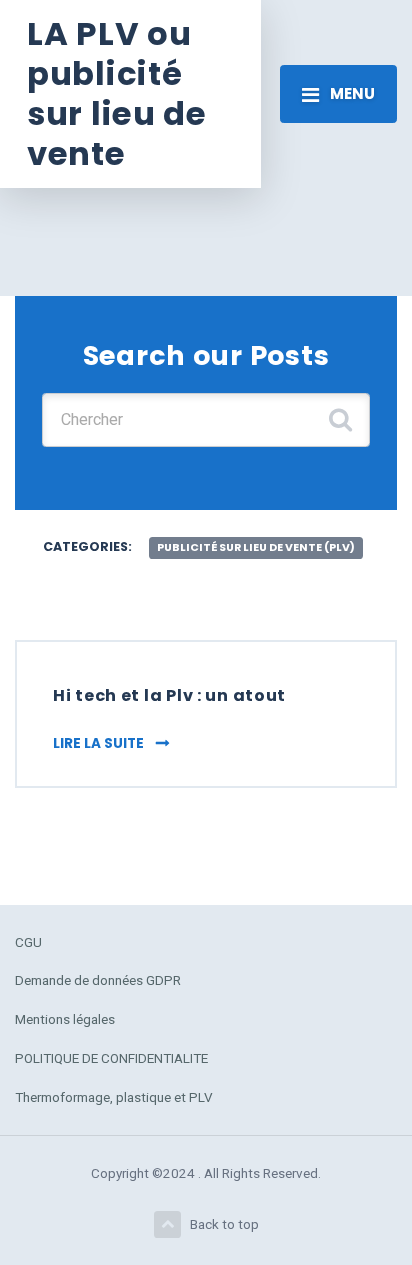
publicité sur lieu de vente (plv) (256, 547)
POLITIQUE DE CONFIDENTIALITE (111, 1058)
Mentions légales (65, 1019)
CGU (28, 942)
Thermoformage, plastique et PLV (114, 1097)
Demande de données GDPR (98, 980)
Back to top (224, 1224)
